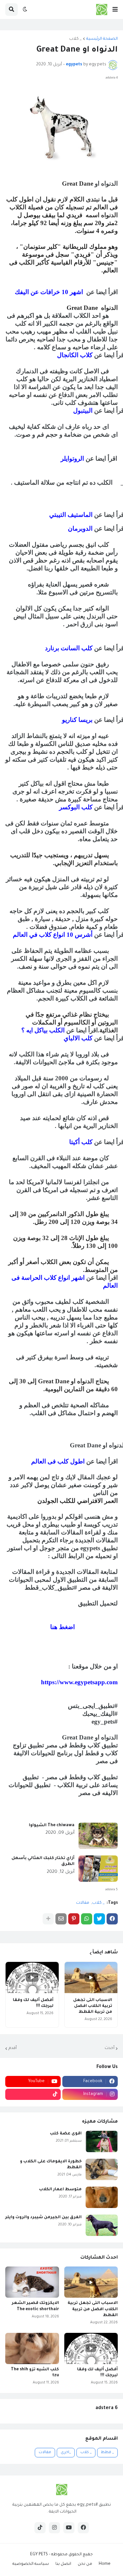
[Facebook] (112, 1919)
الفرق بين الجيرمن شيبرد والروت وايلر (43, 2218)
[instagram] (54, 2528)
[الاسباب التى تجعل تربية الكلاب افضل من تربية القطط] (91, 1978)
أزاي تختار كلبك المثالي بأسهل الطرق (43, 1861)
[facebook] (83, 2528)
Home (105, 2564)
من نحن (85, 2564)
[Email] (61, 1919)
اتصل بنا (63, 2564)
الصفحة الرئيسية (102, 39)
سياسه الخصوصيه (31, 2564)
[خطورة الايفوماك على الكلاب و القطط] (102, 2169)
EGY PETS (39, 2555)
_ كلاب (75, 39)
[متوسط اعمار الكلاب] (102, 2197)
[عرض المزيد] (48, 1919)
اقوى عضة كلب (66, 2134)
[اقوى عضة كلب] (102, 2141)
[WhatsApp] (87, 1919)
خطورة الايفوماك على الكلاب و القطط (51, 2165)
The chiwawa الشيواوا (52, 1826)
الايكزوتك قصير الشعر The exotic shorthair (35, 2306)
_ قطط (107, 2453)
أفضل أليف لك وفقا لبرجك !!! (33, 2003)
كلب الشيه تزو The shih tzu (35, 2373)
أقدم (13, 2048)
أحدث (110, 2048)
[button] (115, 10)
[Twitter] (99, 1919)
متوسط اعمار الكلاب (60, 2190)
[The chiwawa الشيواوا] (98, 1836)
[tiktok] (33, 2094)
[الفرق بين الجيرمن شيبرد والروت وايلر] (102, 2225)
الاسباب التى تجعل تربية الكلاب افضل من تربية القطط (93, 2006)
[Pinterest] (74, 1919)
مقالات (83, 1903)
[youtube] (69, 2528)
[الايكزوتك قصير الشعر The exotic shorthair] (32, 2282)
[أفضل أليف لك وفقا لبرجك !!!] (32, 1978)
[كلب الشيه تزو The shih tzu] (32, 2348)
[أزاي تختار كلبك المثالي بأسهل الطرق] (98, 1869)
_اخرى (66, 2453)
